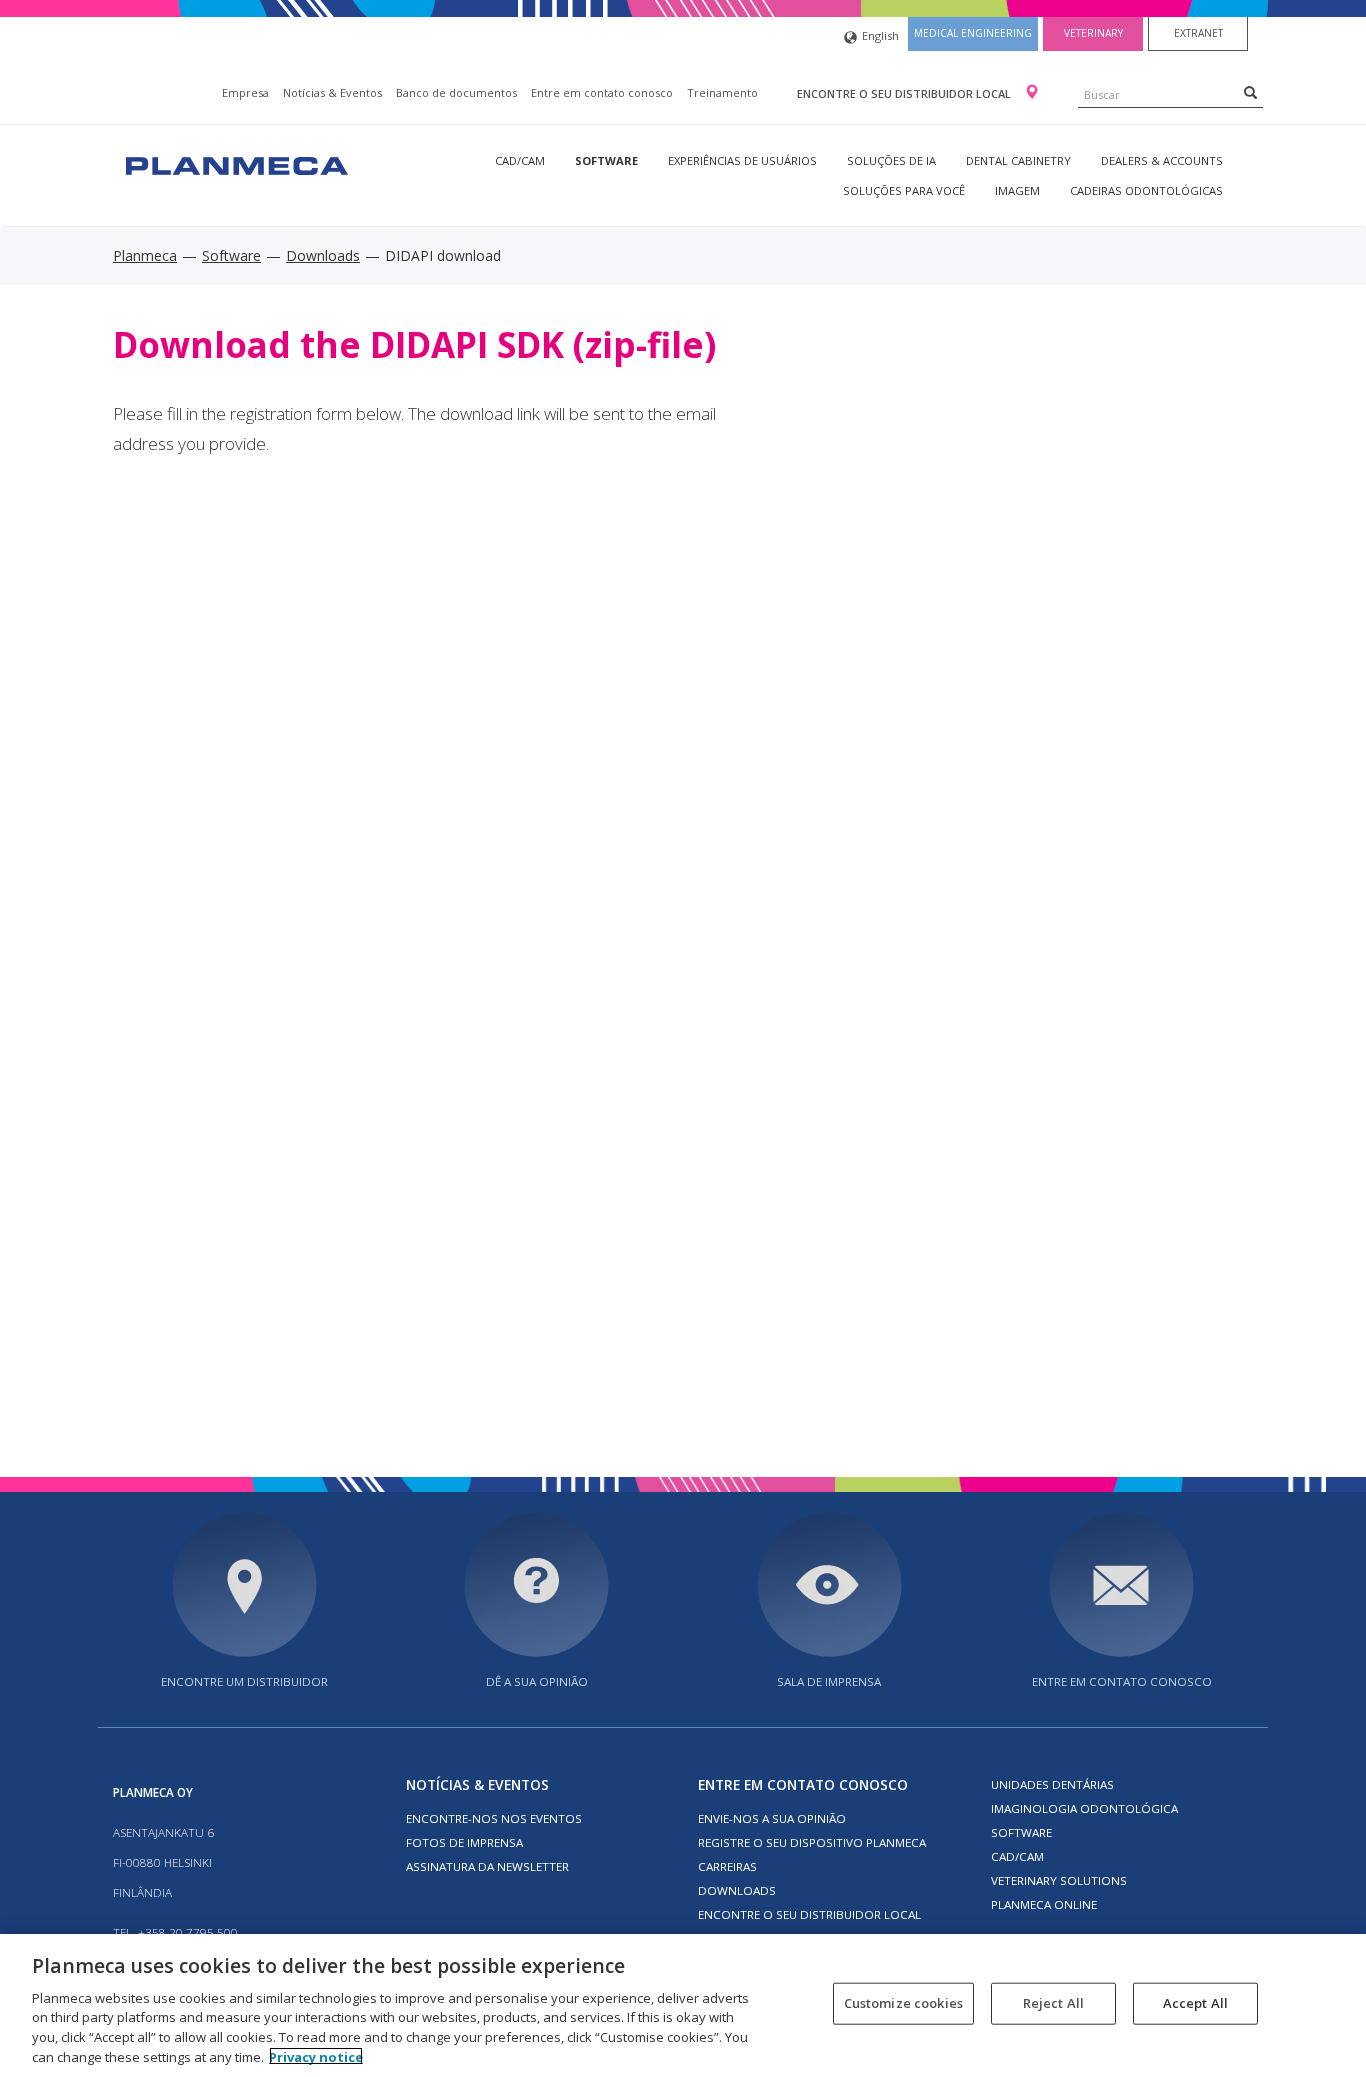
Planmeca (145, 255)
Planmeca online (1044, 1904)
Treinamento (722, 92)
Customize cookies (903, 2003)
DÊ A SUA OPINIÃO (537, 1681)
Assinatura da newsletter (487, 1866)
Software (606, 160)
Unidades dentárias (1052, 1784)
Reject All (1053, 2003)
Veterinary (1093, 33)
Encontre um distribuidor (244, 1681)
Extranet (1198, 33)
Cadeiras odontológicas (1146, 190)
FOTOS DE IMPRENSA (464, 1842)
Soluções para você (904, 190)
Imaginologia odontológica (1084, 1808)
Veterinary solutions (1059, 1880)
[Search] (1250, 92)
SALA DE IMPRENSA (829, 1681)
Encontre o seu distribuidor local (905, 93)
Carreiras (727, 1866)
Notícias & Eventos (332, 92)
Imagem (1017, 190)
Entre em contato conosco (602, 92)
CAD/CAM (520, 160)
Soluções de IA (891, 160)
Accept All (1195, 2003)
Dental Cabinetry (1018, 160)
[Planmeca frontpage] (235, 163)
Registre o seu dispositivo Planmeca (812, 1842)
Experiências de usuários (742, 160)
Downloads (323, 255)
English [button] (880, 35)
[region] (683, 2005)
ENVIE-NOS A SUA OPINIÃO (772, 1818)
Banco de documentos (456, 92)
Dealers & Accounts (1162, 160)
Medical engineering (973, 33)
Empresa (245, 92)
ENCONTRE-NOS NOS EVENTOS (494, 1818)
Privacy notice (316, 2056)
